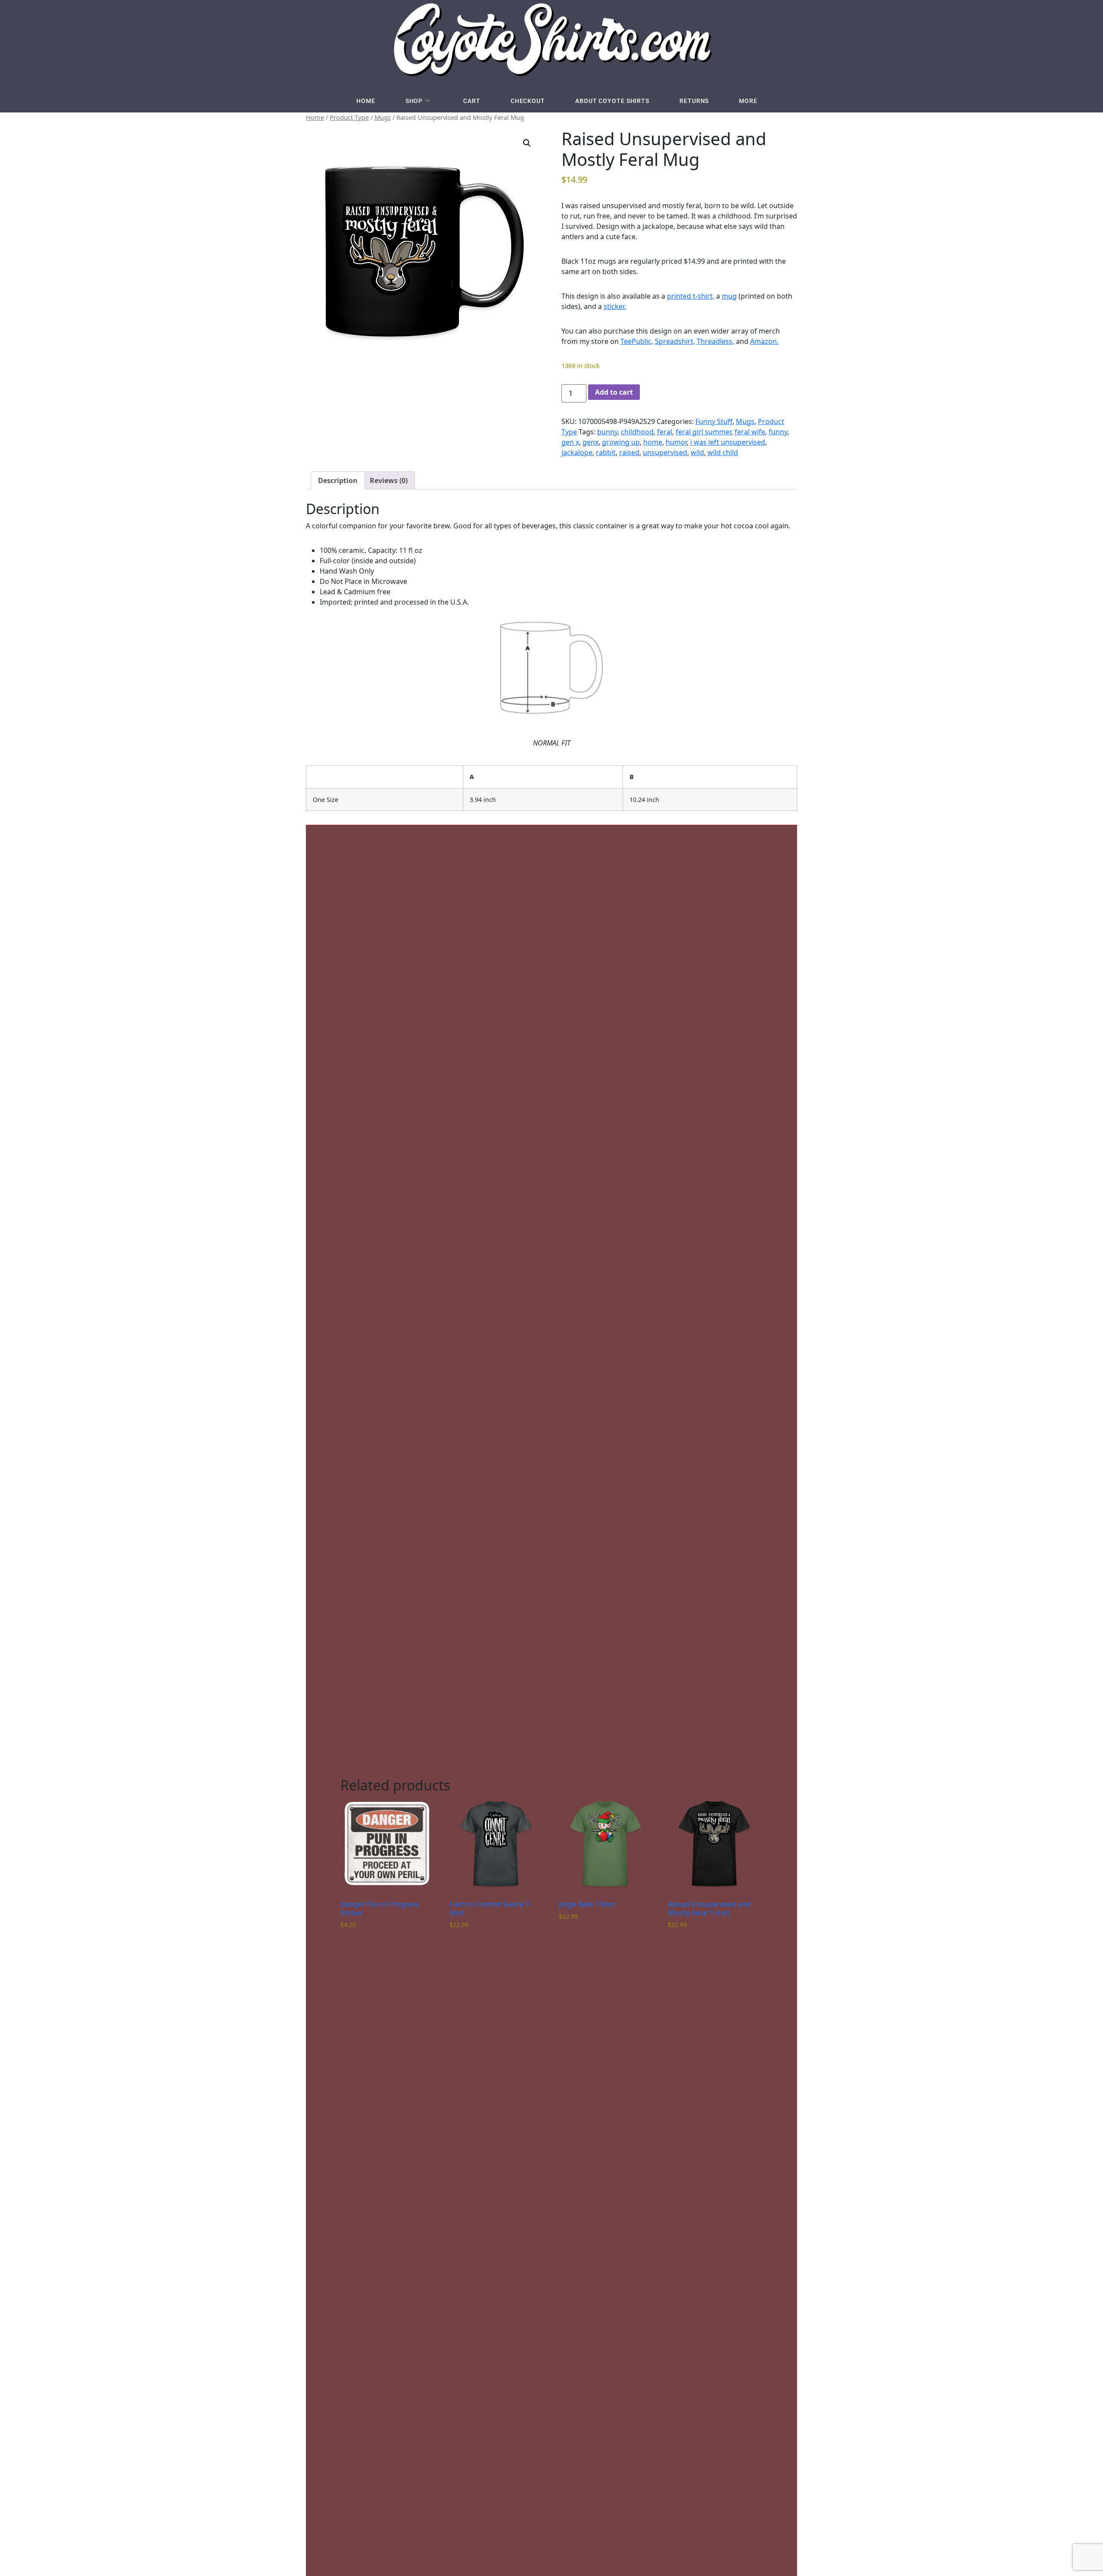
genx (590, 442)
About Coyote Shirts (612, 101)
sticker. (615, 306)
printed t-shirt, (691, 296)
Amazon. (764, 341)
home (653, 442)
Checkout (528, 101)
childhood (637, 432)
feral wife (750, 432)
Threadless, (715, 341)
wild (697, 452)
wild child (723, 452)
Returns (694, 101)
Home (366, 101)
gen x (570, 442)
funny (778, 432)
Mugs (383, 117)
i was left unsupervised (728, 442)
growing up (621, 442)
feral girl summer (703, 432)
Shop (414, 101)
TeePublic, (637, 341)
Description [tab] (338, 480)
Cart (472, 101)
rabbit (606, 452)
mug (729, 296)
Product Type (349, 117)
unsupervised (665, 452)
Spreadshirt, (675, 341)
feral (665, 432)
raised (629, 452)
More (748, 101)
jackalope (577, 452)
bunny (607, 432)
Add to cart (614, 392)
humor (676, 442)
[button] (527, 143)
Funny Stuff (714, 421)
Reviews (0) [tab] (389, 480)
